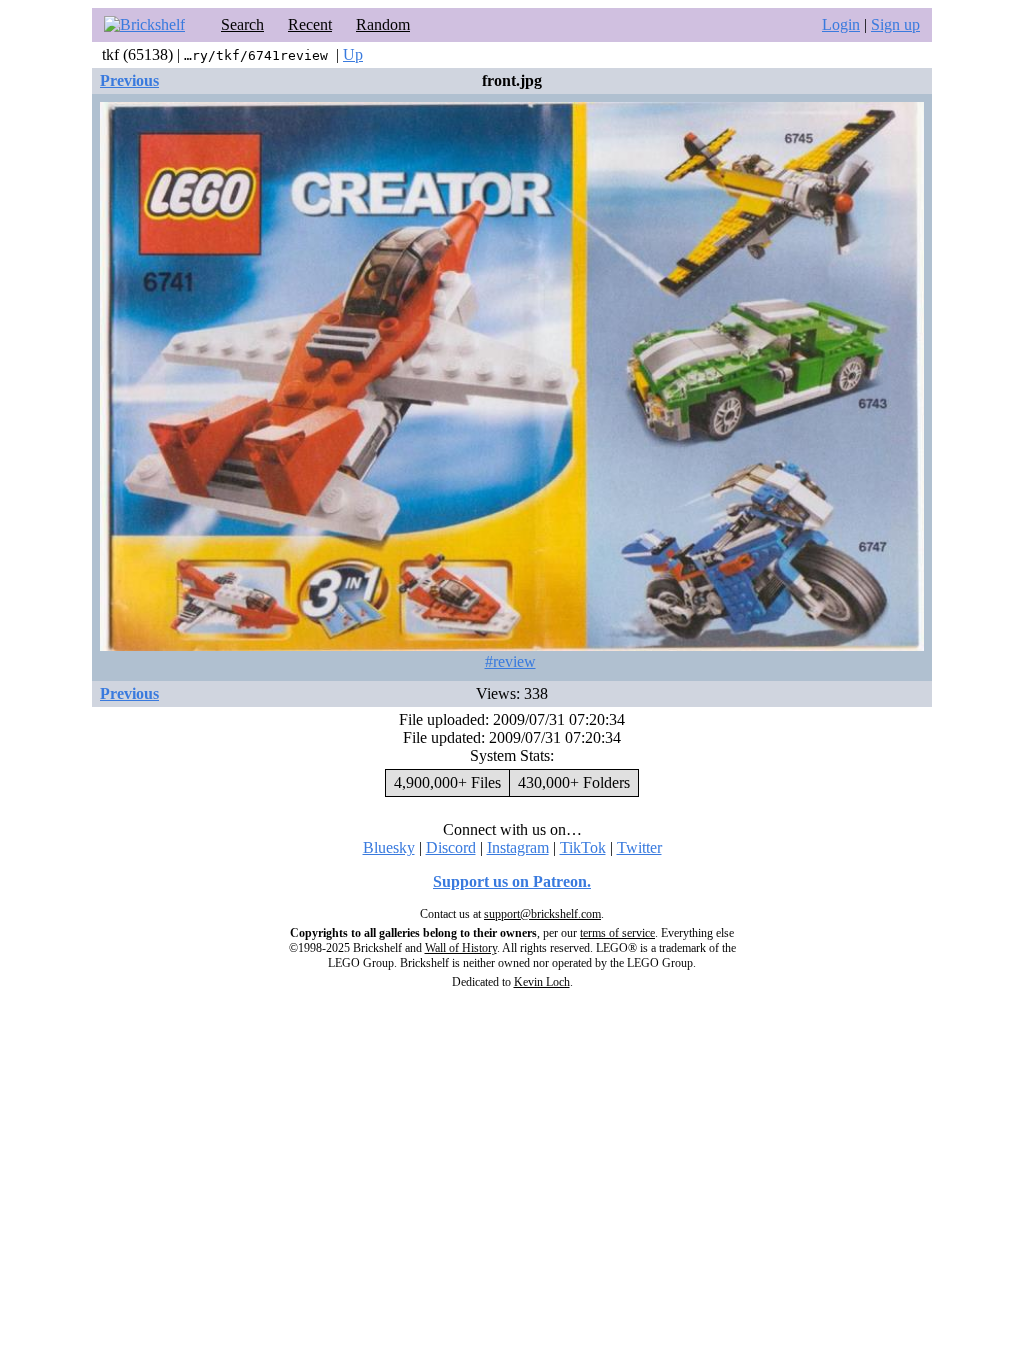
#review (510, 661)
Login (841, 24)
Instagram (518, 847)
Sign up (895, 24)
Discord (451, 847)
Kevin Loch (542, 982)
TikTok (583, 847)
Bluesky (389, 847)
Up (353, 54)
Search (242, 24)
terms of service (617, 933)
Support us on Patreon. (512, 881)
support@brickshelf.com (542, 914)
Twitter (639, 847)
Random (383, 24)
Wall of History (461, 948)
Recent (310, 24)
